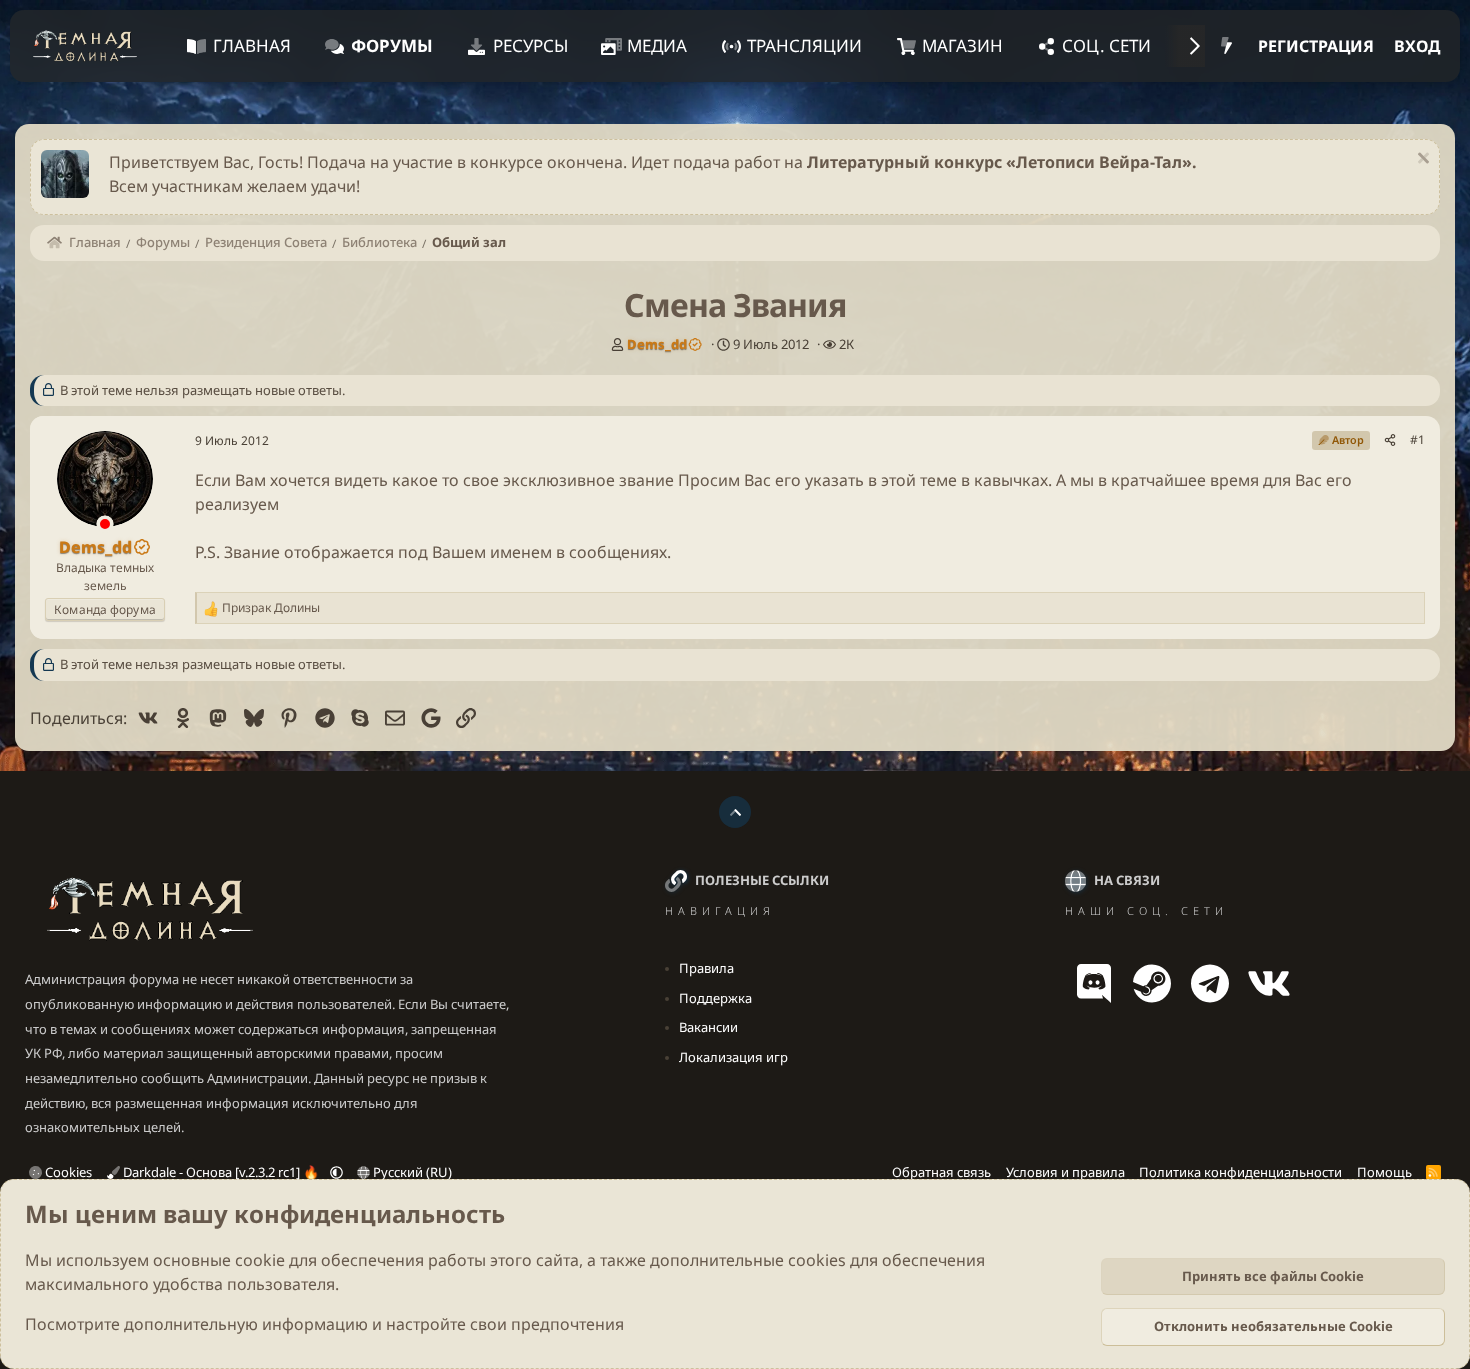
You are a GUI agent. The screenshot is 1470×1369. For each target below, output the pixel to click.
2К (846, 344)
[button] (336, 1172)
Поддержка (715, 998)
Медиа (657, 45)
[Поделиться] (1390, 440)
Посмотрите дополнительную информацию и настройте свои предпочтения (324, 1324)
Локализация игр (733, 1057)
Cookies (67, 1172)
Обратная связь (941, 1172)
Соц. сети (1106, 45)
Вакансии (708, 1027)
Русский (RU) (411, 1172)
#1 (1417, 439)
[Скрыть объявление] (1420, 160)
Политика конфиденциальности (1240, 1172)
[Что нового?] (1226, 46)
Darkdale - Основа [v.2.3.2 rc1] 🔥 (221, 1172)
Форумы (392, 45)
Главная (252, 45)
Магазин (962, 45)
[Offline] (105, 526)
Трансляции (804, 45)
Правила (706, 968)
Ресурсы (530, 45)
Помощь (1384, 1172)
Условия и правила (1065, 1172)
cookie (260, 1260)
